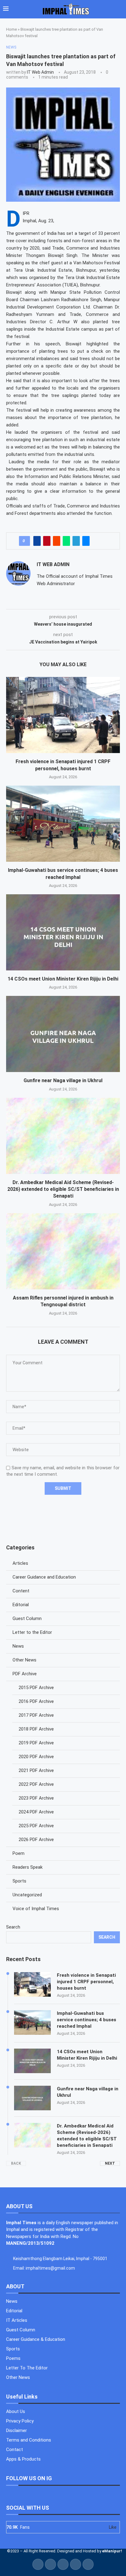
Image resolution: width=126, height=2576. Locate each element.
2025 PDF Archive (36, 1826)
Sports (19, 1881)
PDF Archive (25, 1674)
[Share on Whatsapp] (66, 541)
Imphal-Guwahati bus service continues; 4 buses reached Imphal (87, 2020)
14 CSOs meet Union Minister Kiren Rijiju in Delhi (63, 979)
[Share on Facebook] (37, 541)
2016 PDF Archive (36, 1701)
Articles (20, 1563)
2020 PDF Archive (36, 1757)
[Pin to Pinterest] (47, 541)
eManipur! (112, 2551)
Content (21, 1591)
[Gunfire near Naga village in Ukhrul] (63, 1034)
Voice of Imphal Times (36, 1909)
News (18, 1646)
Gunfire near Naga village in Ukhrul (63, 1080)
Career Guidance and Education (44, 1577)
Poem (19, 1853)
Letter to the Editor (32, 1632)
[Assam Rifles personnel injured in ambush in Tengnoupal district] (63, 1251)
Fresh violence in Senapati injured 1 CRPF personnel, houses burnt (86, 1982)
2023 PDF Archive (36, 1798)
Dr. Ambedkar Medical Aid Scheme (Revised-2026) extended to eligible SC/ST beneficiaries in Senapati (63, 1189)
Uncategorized (27, 1895)
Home (11, 29)
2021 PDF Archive (36, 1770)
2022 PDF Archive (36, 1784)
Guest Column (27, 1618)
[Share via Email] (86, 541)
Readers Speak (28, 1867)
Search (13, 1927)
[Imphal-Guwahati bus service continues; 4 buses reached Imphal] (63, 824)
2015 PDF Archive (36, 1688)
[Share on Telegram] (76, 541)
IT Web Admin (40, 72)
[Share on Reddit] (57, 541)
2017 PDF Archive (36, 1715)
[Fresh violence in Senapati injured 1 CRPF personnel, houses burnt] (63, 715)
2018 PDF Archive (36, 1729)
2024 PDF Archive (36, 1812)
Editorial (21, 1605)
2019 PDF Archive (36, 1743)
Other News (24, 1660)
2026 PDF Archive (36, 1840)
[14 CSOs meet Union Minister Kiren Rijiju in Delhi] (63, 932)
